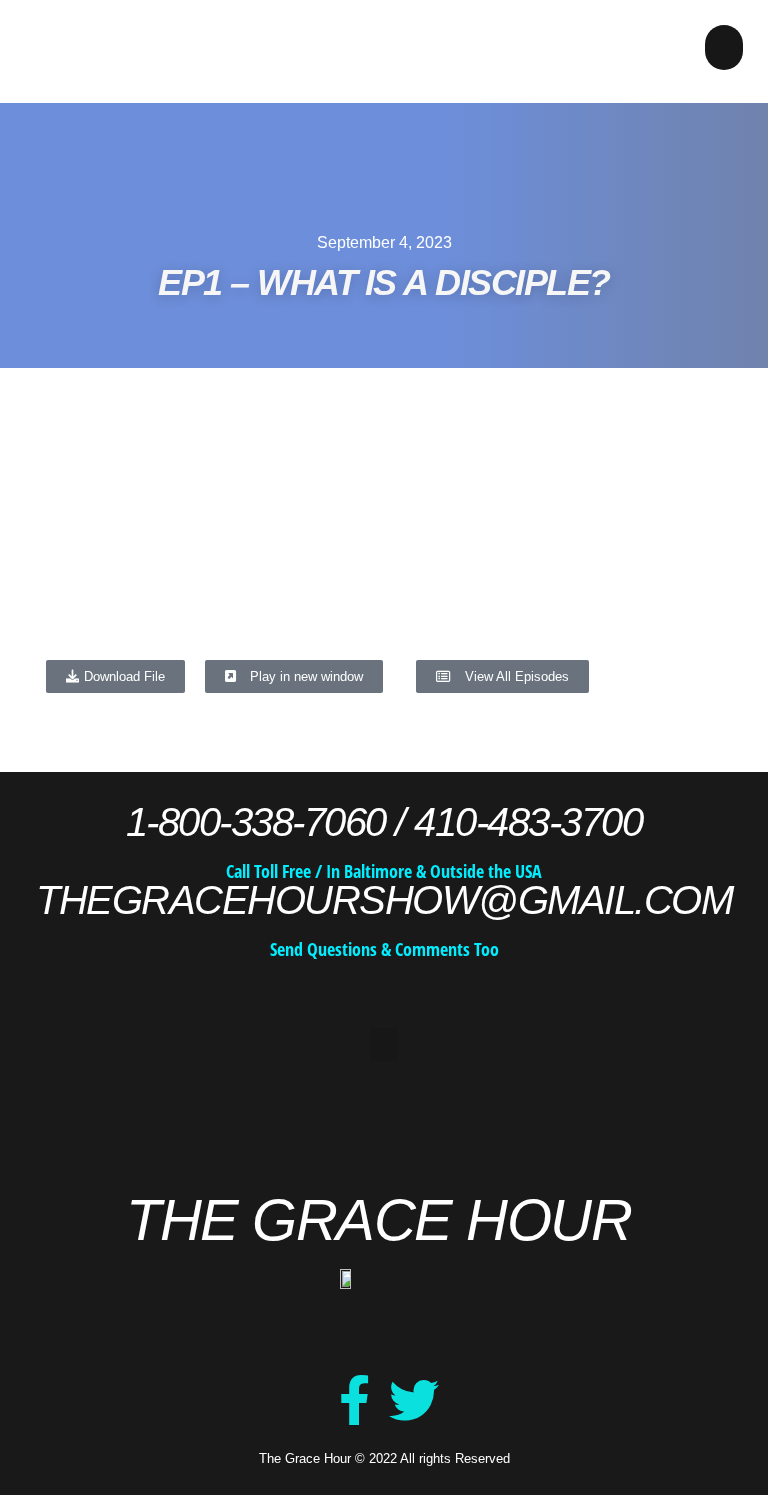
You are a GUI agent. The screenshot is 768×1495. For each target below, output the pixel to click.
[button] (724, 47)
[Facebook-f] (354, 1400)
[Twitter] (414, 1400)
